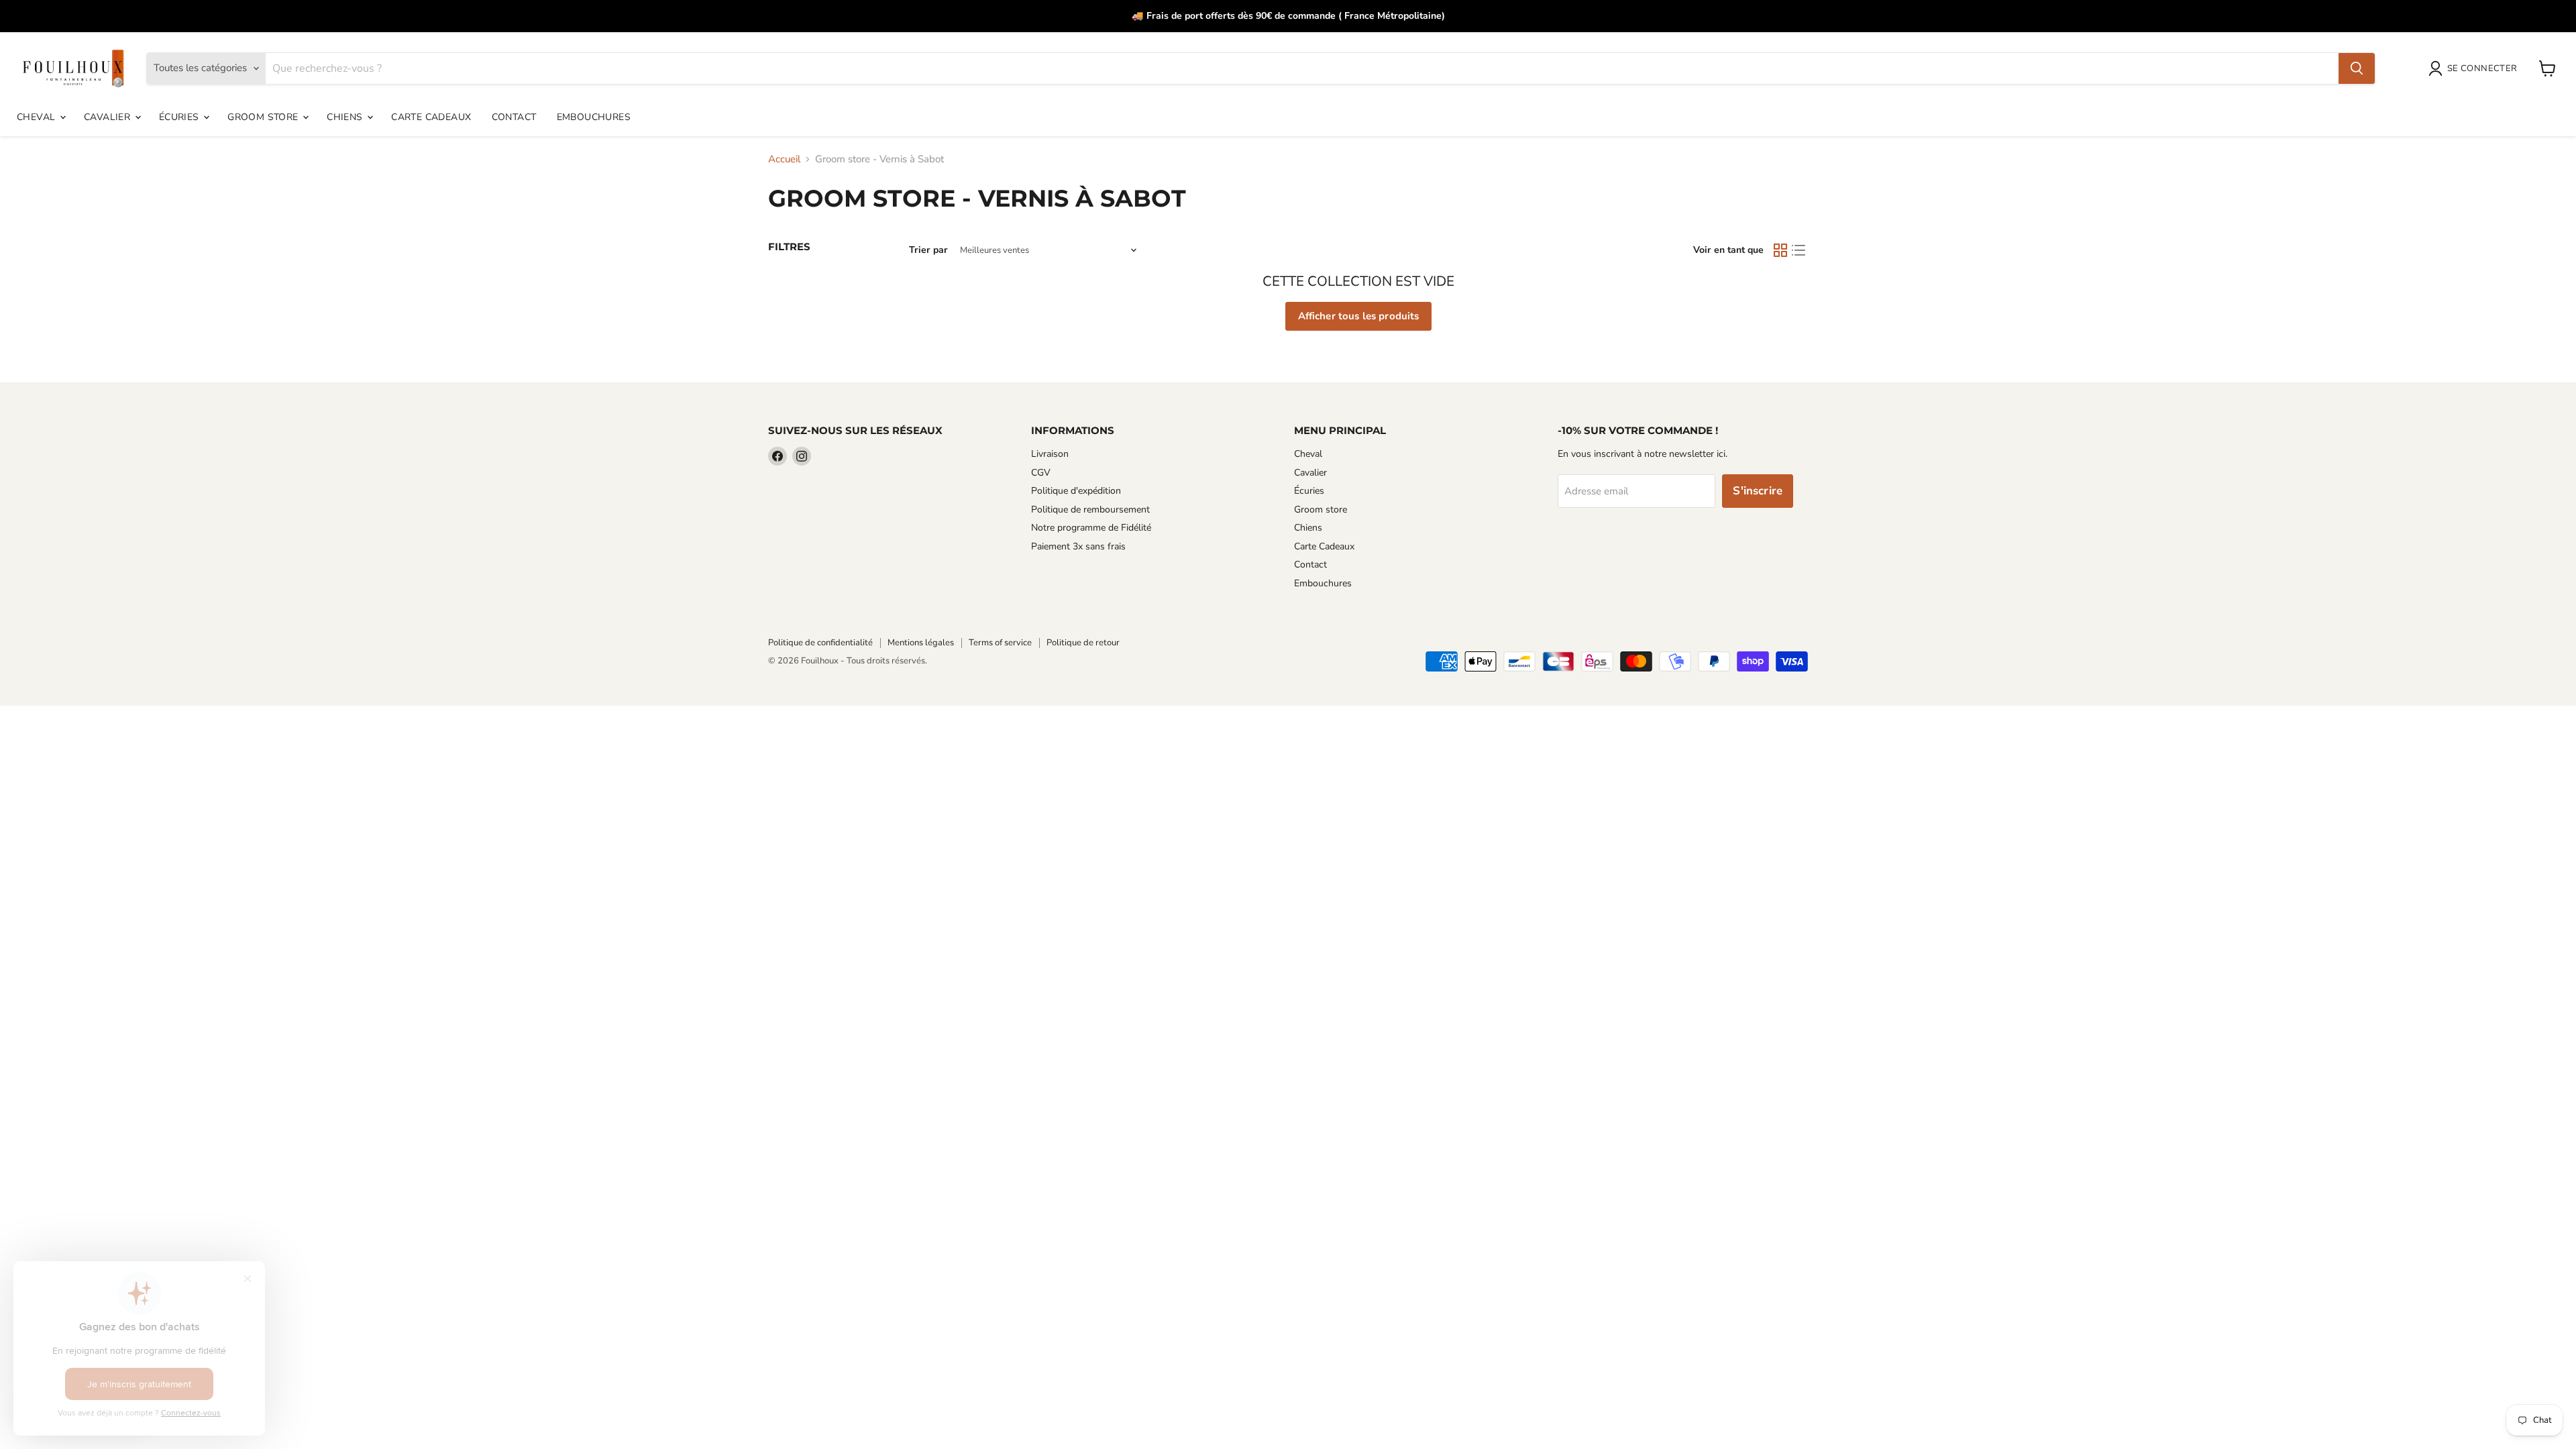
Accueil (784, 159)
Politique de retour (1083, 643)
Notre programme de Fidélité (1091, 528)
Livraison (1050, 454)
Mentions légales (921, 643)
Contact (514, 117)
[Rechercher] (2357, 68)
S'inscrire (1758, 491)
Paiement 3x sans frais (1078, 546)
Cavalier (109, 117)
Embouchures (594, 117)
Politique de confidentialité (820, 643)
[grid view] (1780, 251)
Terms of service (1000, 643)
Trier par (928, 250)
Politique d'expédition (1076, 491)
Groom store (264, 117)
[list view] (1799, 251)
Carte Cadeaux (431, 117)
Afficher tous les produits (1359, 316)
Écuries (180, 117)
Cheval (38, 117)
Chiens (346, 117)
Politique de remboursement (1090, 509)
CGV (1041, 473)
